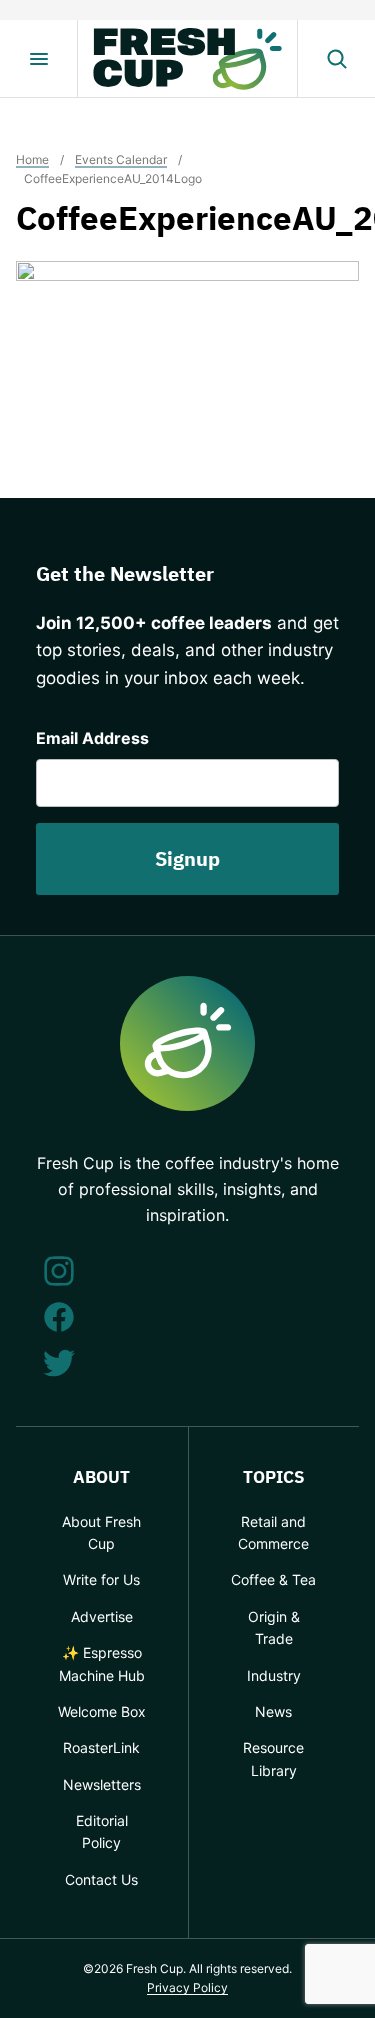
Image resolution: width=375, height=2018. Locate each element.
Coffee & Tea (273, 1579)
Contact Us (101, 1879)
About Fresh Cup (101, 1532)
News (273, 1711)
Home (32, 159)
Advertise (102, 1616)
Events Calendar (121, 159)
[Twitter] (59, 1363)
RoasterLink (101, 1747)
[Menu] (39, 59)
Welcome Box (102, 1711)
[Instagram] (59, 1271)
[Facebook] (59, 1317)
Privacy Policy (187, 1987)
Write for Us (101, 1579)
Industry (274, 1675)
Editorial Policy (102, 1831)
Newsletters (102, 1784)
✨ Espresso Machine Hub (102, 1663)
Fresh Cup (188, 59)
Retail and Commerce (273, 1532)
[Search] (336, 59)
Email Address (92, 738)
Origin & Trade (274, 1627)
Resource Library (273, 1758)
